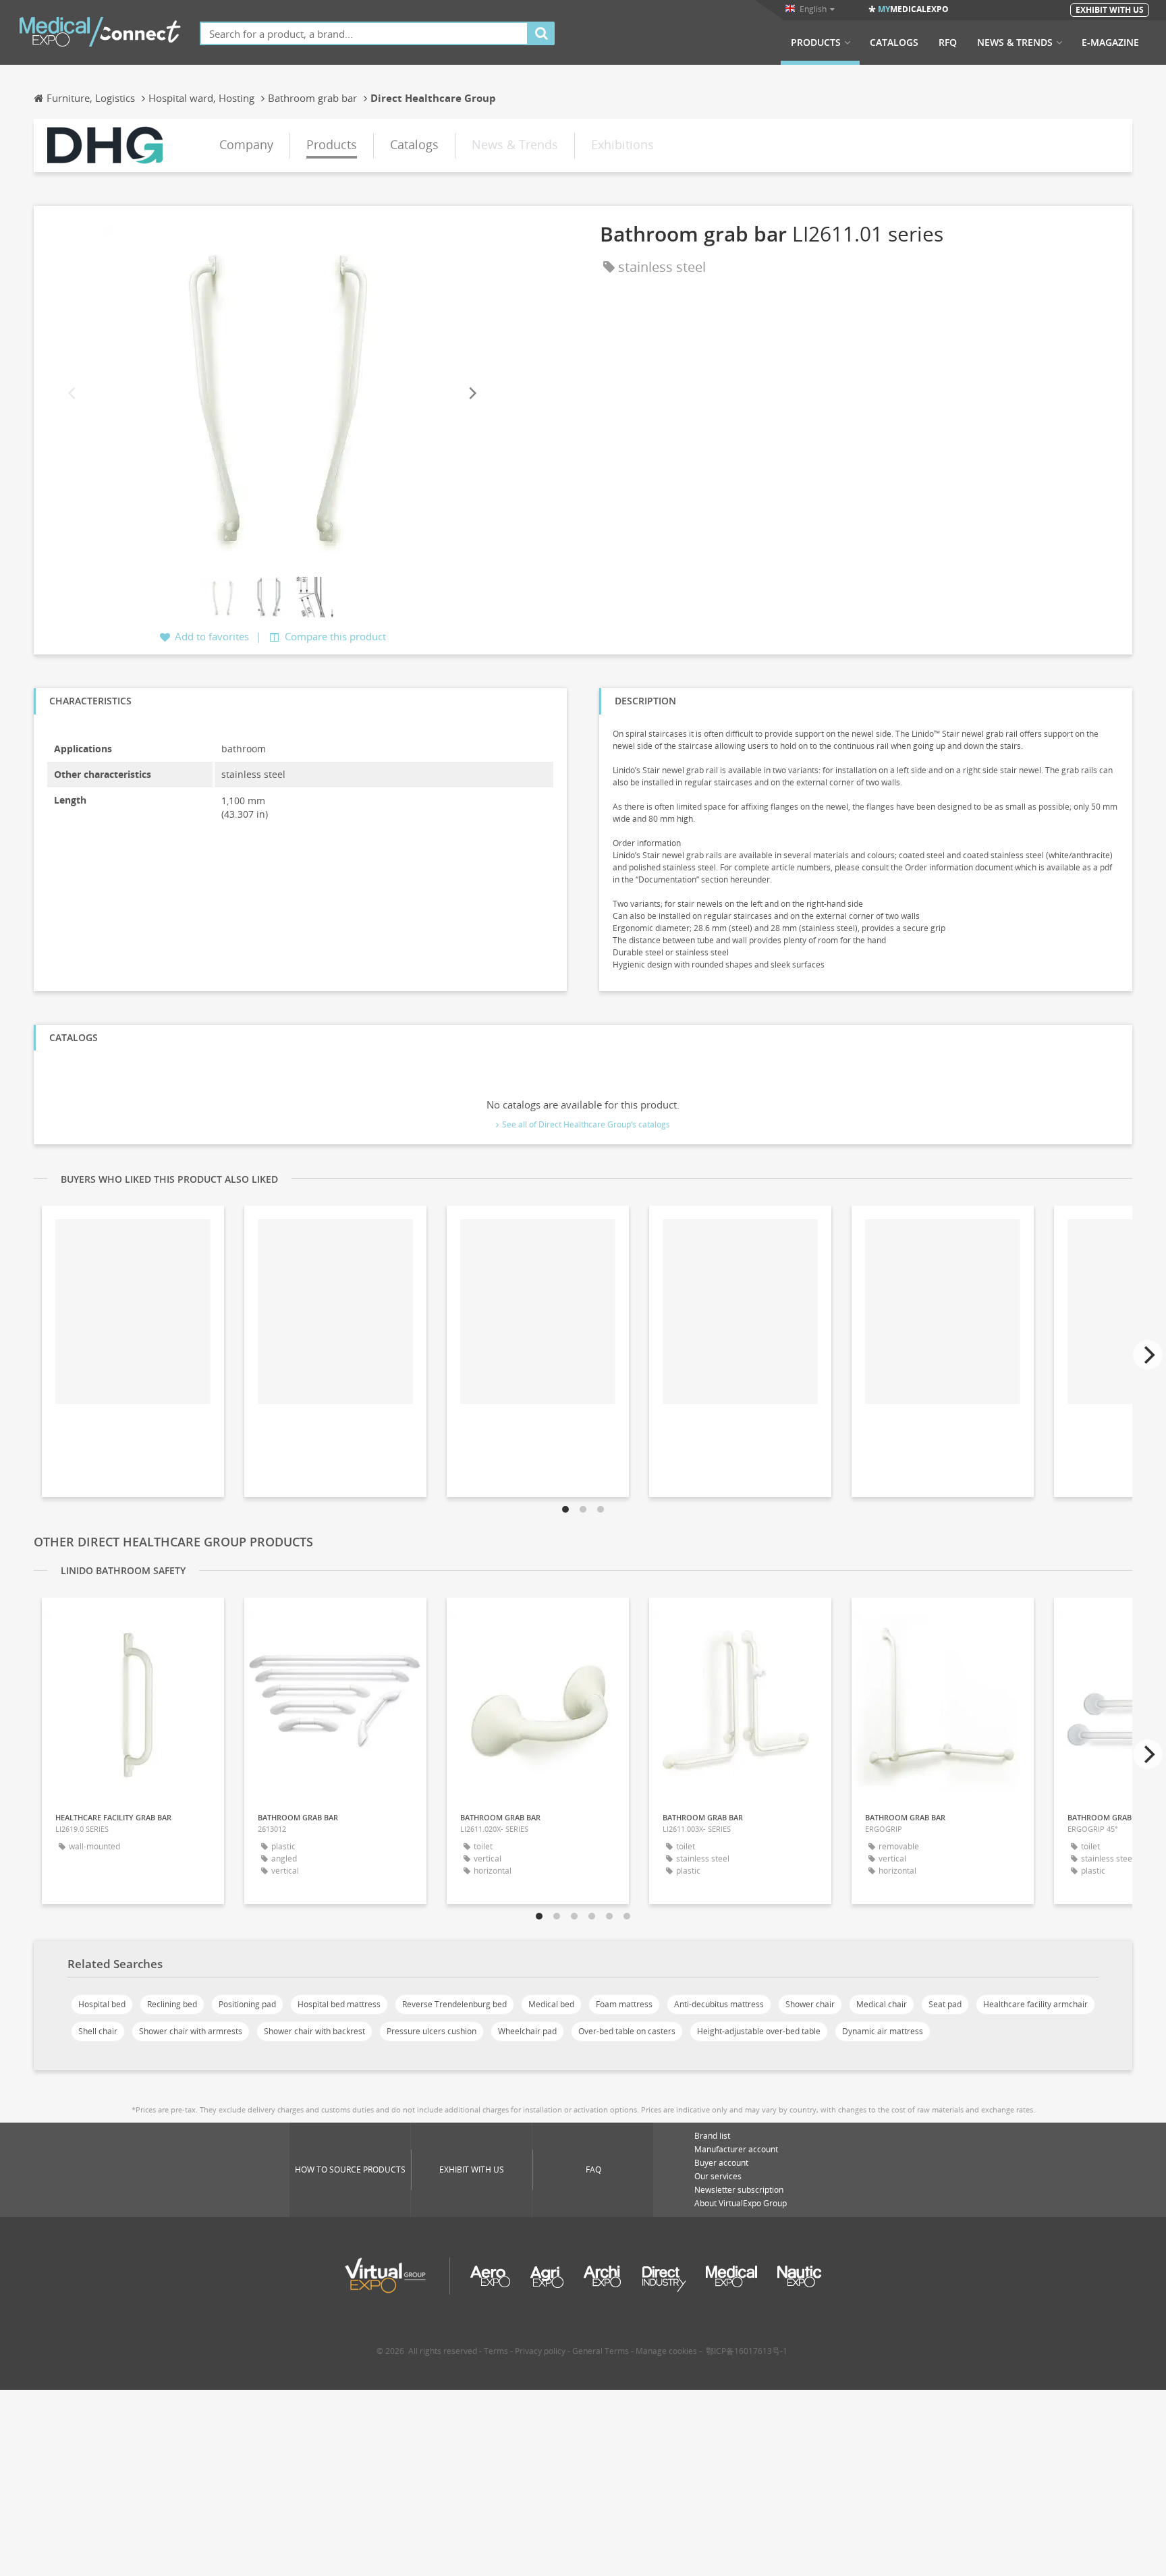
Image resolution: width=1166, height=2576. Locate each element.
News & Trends (1015, 43)
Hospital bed (102, 2004)
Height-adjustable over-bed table (759, 2031)
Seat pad (945, 2004)
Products (816, 43)
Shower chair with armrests (191, 2031)
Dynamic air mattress (883, 2031)
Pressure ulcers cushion (432, 2031)
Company (246, 144)
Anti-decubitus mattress (719, 2004)
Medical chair (882, 2004)
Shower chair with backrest (314, 2031)
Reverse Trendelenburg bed (454, 2004)
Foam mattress (624, 2004)
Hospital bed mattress (339, 2004)
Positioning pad (247, 2004)
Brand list (712, 2136)
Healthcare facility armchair (1035, 2004)
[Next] (472, 393)
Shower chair (810, 2004)
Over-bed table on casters (627, 2031)
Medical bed (551, 2004)
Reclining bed (172, 2004)
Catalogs (894, 43)
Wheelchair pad (527, 2031)
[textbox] (364, 33)
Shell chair (98, 2031)
